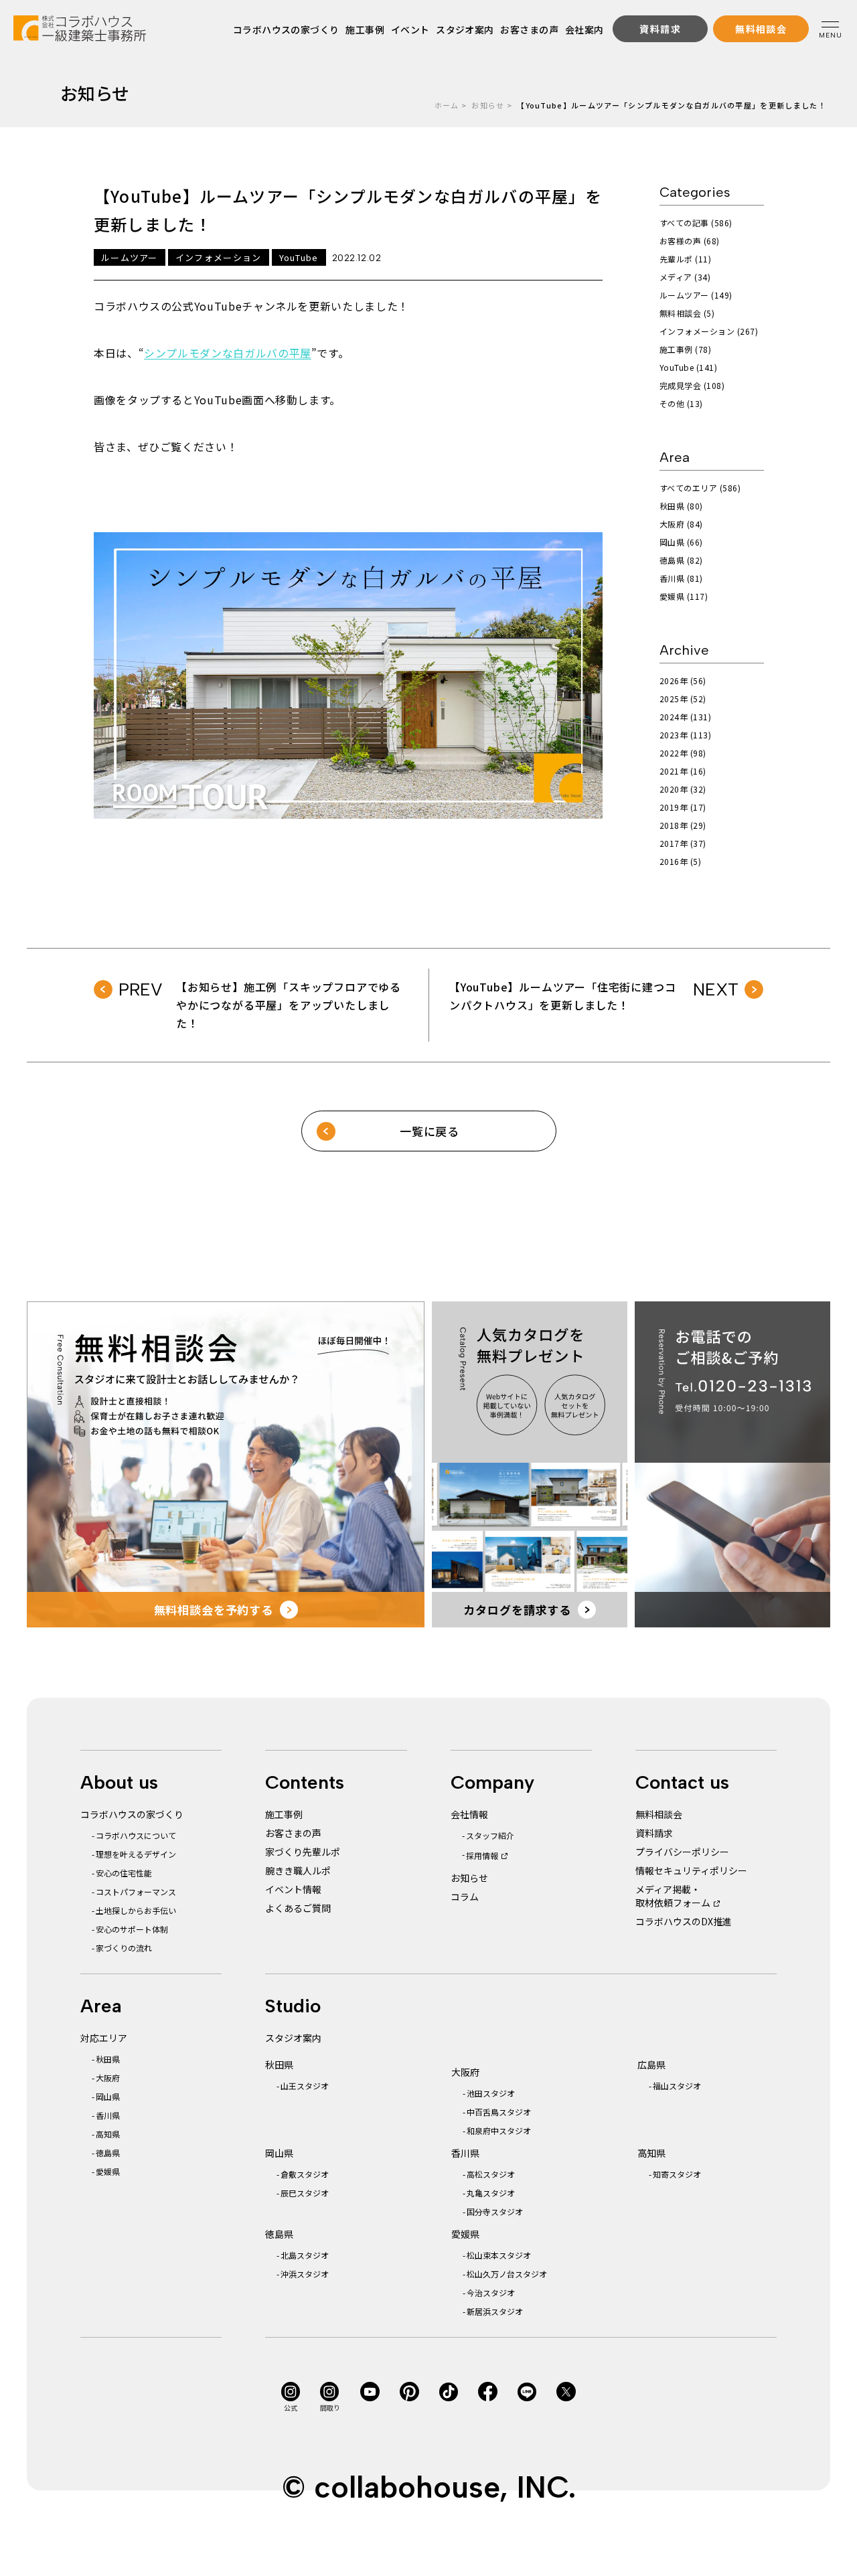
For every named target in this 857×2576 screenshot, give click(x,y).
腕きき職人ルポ (298, 1870)
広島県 (651, 2065)
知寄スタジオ (677, 2174)
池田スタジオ (491, 2093)
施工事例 (365, 29)
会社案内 (584, 29)
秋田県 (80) (681, 506)
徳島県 (108, 2153)
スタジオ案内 (465, 29)
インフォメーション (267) (709, 331)
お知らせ (488, 105)
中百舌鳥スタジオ (499, 2112)
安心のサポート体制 (132, 1929)
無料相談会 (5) (687, 313)
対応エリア (104, 2038)
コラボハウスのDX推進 (684, 1921)
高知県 (108, 2134)
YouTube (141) (688, 367)
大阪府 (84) (681, 524)
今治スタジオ (491, 2292)
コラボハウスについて (136, 1835)
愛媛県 (108, 2171)
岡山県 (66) (681, 542)
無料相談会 (659, 1814)
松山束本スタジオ (499, 2255)
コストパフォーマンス (136, 1891)
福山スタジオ (677, 2086)
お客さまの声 (529, 29)
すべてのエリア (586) (700, 488)
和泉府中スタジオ (499, 2130)
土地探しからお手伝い (136, 1910)
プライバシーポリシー (682, 1852)
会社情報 (469, 1814)
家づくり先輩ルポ (303, 1852)
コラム (465, 1897)
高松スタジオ (491, 2174)
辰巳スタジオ (305, 2193)
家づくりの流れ (124, 1948)
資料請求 (654, 1833)
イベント (410, 29)
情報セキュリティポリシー (691, 1870)
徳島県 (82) (681, 560)
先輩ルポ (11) (685, 259)
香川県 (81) (681, 578)
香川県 (108, 2115)
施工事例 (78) (685, 349)
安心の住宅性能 (124, 1873)
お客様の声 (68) (690, 241)
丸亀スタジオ (491, 2193)
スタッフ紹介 (490, 1835)
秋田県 (108, 2059)
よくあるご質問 (298, 1908)
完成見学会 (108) (692, 385)
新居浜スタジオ (495, 2311)
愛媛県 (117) (684, 596)
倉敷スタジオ (305, 2174)
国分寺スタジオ (495, 2211)
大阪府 (108, 2078)
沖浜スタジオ (305, 2274)
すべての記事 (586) (696, 223)
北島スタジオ (305, 2255)
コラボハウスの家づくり (286, 29)
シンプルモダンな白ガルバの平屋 (228, 353)
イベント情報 (293, 1889)
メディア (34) (685, 277)
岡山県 (108, 2096)
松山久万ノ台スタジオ (507, 2274)
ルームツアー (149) (696, 295)
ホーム (447, 105)
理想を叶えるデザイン (136, 1854)
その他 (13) (681, 403)
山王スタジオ (305, 2086)
